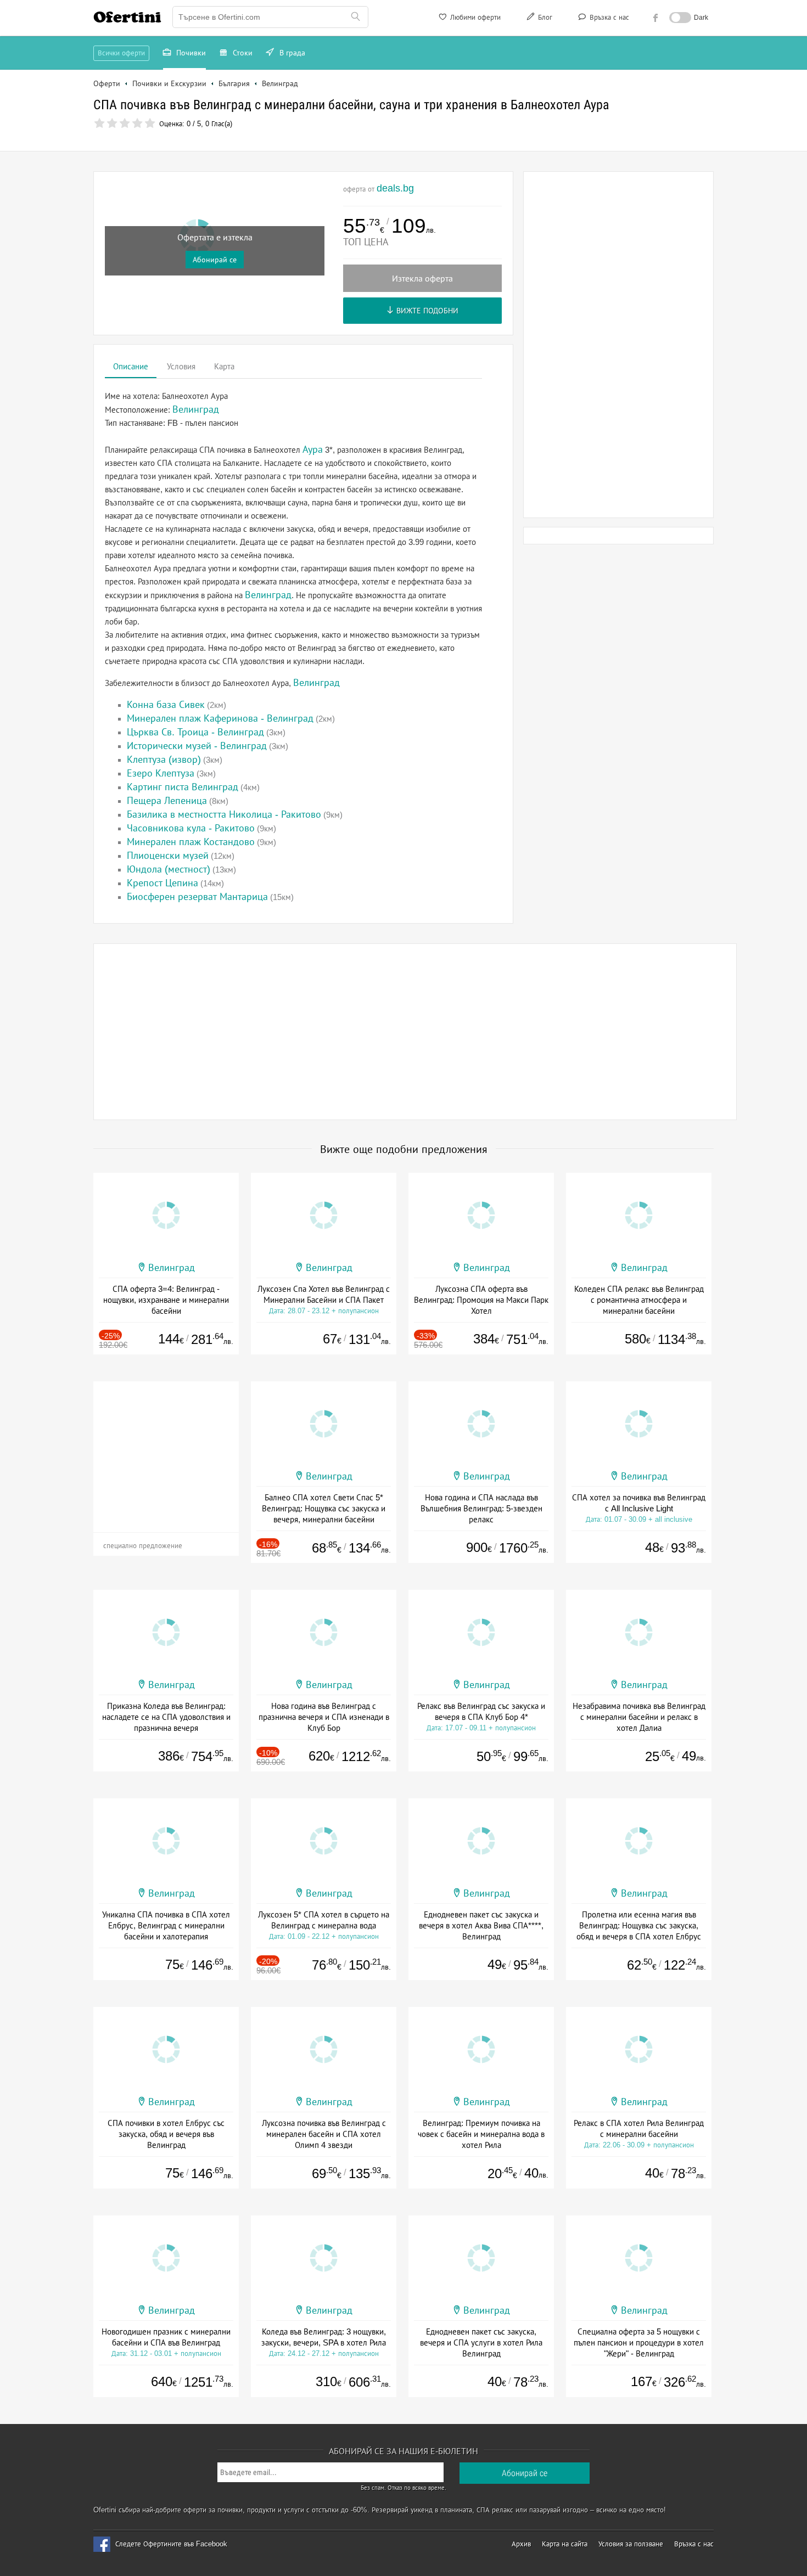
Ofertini (127, 17)
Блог (544, 17)
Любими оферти (474, 17)
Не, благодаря (498, 167)
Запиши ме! (484, 144)
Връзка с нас (608, 17)
